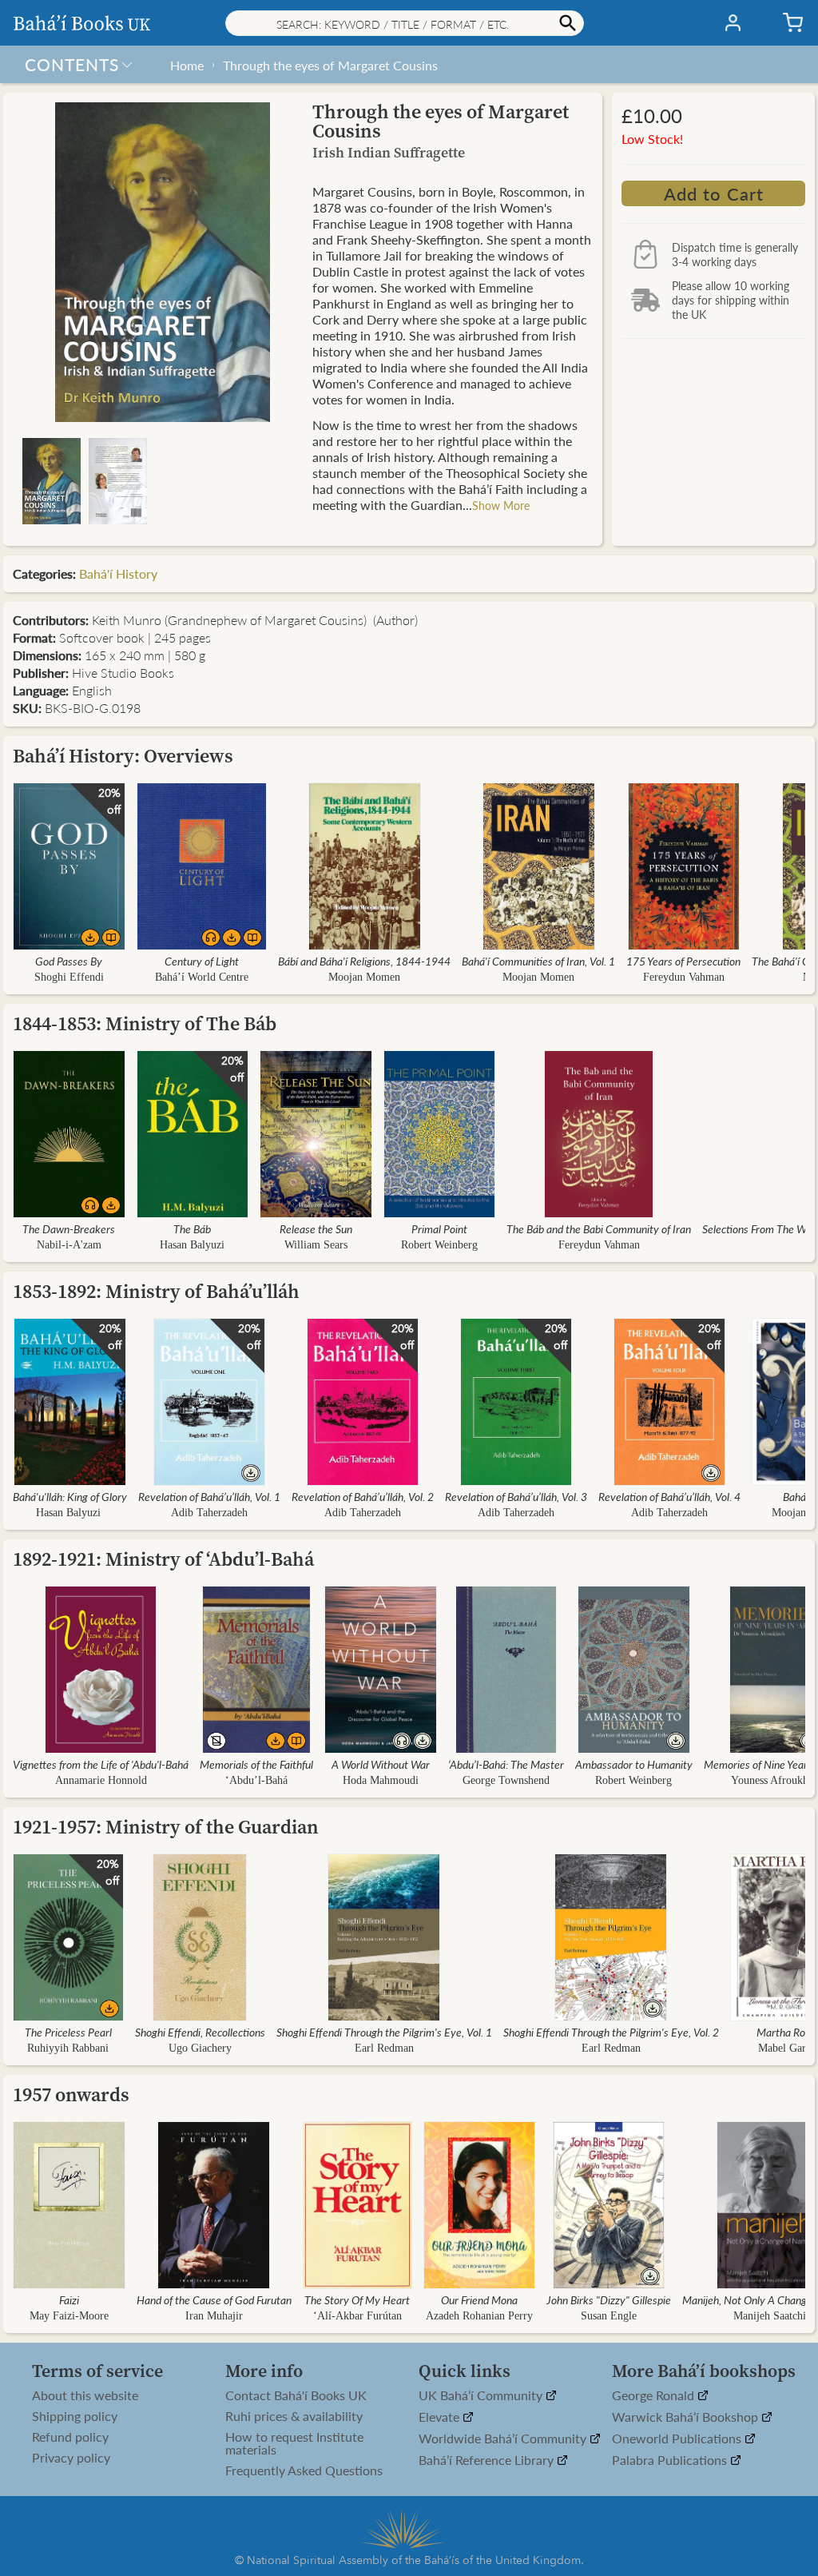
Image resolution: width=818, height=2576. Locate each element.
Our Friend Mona (479, 2299)
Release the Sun (316, 1228)
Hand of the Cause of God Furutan (214, 2299)
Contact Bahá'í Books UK (296, 2395)
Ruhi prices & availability (294, 2416)
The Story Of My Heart (357, 2299)
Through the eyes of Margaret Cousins (330, 65)
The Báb (192, 1228)
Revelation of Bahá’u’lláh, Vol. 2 (363, 1496)
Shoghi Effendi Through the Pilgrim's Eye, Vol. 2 (611, 2032)
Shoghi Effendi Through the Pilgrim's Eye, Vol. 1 (384, 2032)
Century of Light (202, 961)
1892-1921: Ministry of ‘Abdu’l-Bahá (163, 1559)
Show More (501, 505)
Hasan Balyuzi (192, 1245)
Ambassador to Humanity (634, 1764)
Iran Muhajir (214, 2316)
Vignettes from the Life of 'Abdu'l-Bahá (101, 1764)
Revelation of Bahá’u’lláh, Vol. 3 (516, 1496)
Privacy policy (71, 2458)
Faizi (69, 2299)
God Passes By (69, 961)
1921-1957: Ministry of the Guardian (166, 1827)
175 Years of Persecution (683, 961)
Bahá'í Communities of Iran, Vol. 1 (538, 961)
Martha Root (786, 2032)
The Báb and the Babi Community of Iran (599, 1228)
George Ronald (655, 2396)
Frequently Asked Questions (304, 2470)
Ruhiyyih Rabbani (68, 2048)
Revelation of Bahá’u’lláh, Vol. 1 (209, 1496)
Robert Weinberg (439, 1245)
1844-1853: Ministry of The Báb (145, 1023)
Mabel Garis (786, 2048)
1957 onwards (71, 2094)
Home (187, 65)
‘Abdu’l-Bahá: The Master (506, 1764)
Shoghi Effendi (69, 977)
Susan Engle (609, 2316)
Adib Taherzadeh (209, 1513)
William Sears (316, 1245)
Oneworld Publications (678, 2439)
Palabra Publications (671, 2461)
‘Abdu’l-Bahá (256, 1780)
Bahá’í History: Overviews (123, 756)
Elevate (441, 2417)
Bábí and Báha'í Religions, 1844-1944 (364, 961)
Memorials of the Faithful (256, 1764)
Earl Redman (384, 2048)
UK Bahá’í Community (482, 2396)
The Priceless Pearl (68, 2032)
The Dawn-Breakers (69, 1228)
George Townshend (506, 1780)
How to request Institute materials (294, 2443)
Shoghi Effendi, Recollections (200, 2032)
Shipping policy (75, 2416)
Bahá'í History (118, 573)
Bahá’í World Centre (202, 977)
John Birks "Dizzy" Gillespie (609, 2299)
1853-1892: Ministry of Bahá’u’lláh (156, 1291)
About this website (85, 2395)
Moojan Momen (364, 977)
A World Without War (381, 1764)
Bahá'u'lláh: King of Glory (70, 1496)
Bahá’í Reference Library (488, 2461)
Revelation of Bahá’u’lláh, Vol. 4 (669, 1496)
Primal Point (439, 1228)
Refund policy (70, 2437)
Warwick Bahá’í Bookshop (687, 2417)
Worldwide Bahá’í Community (504, 2439)
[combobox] (405, 23)
